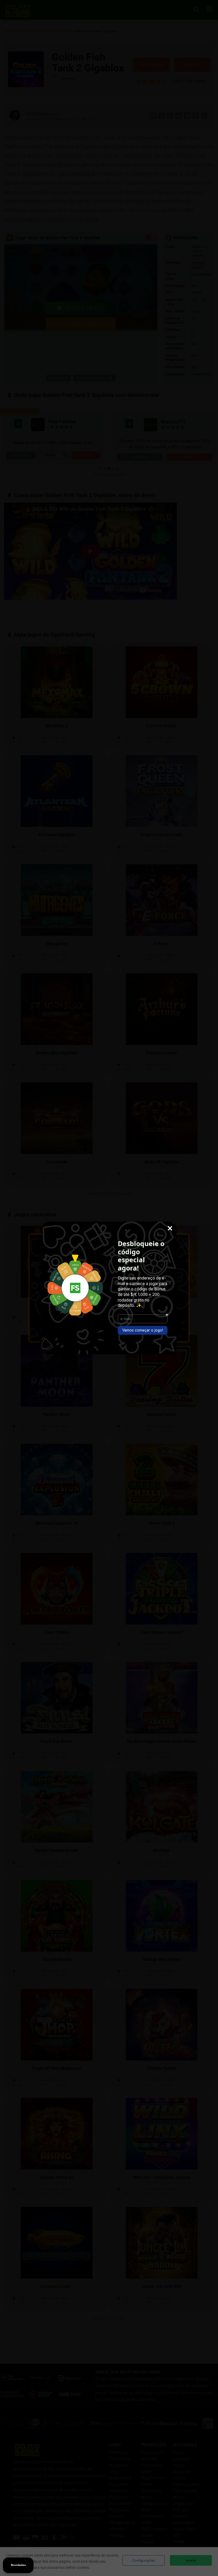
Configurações (144, 2560)
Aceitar (191, 2560)
